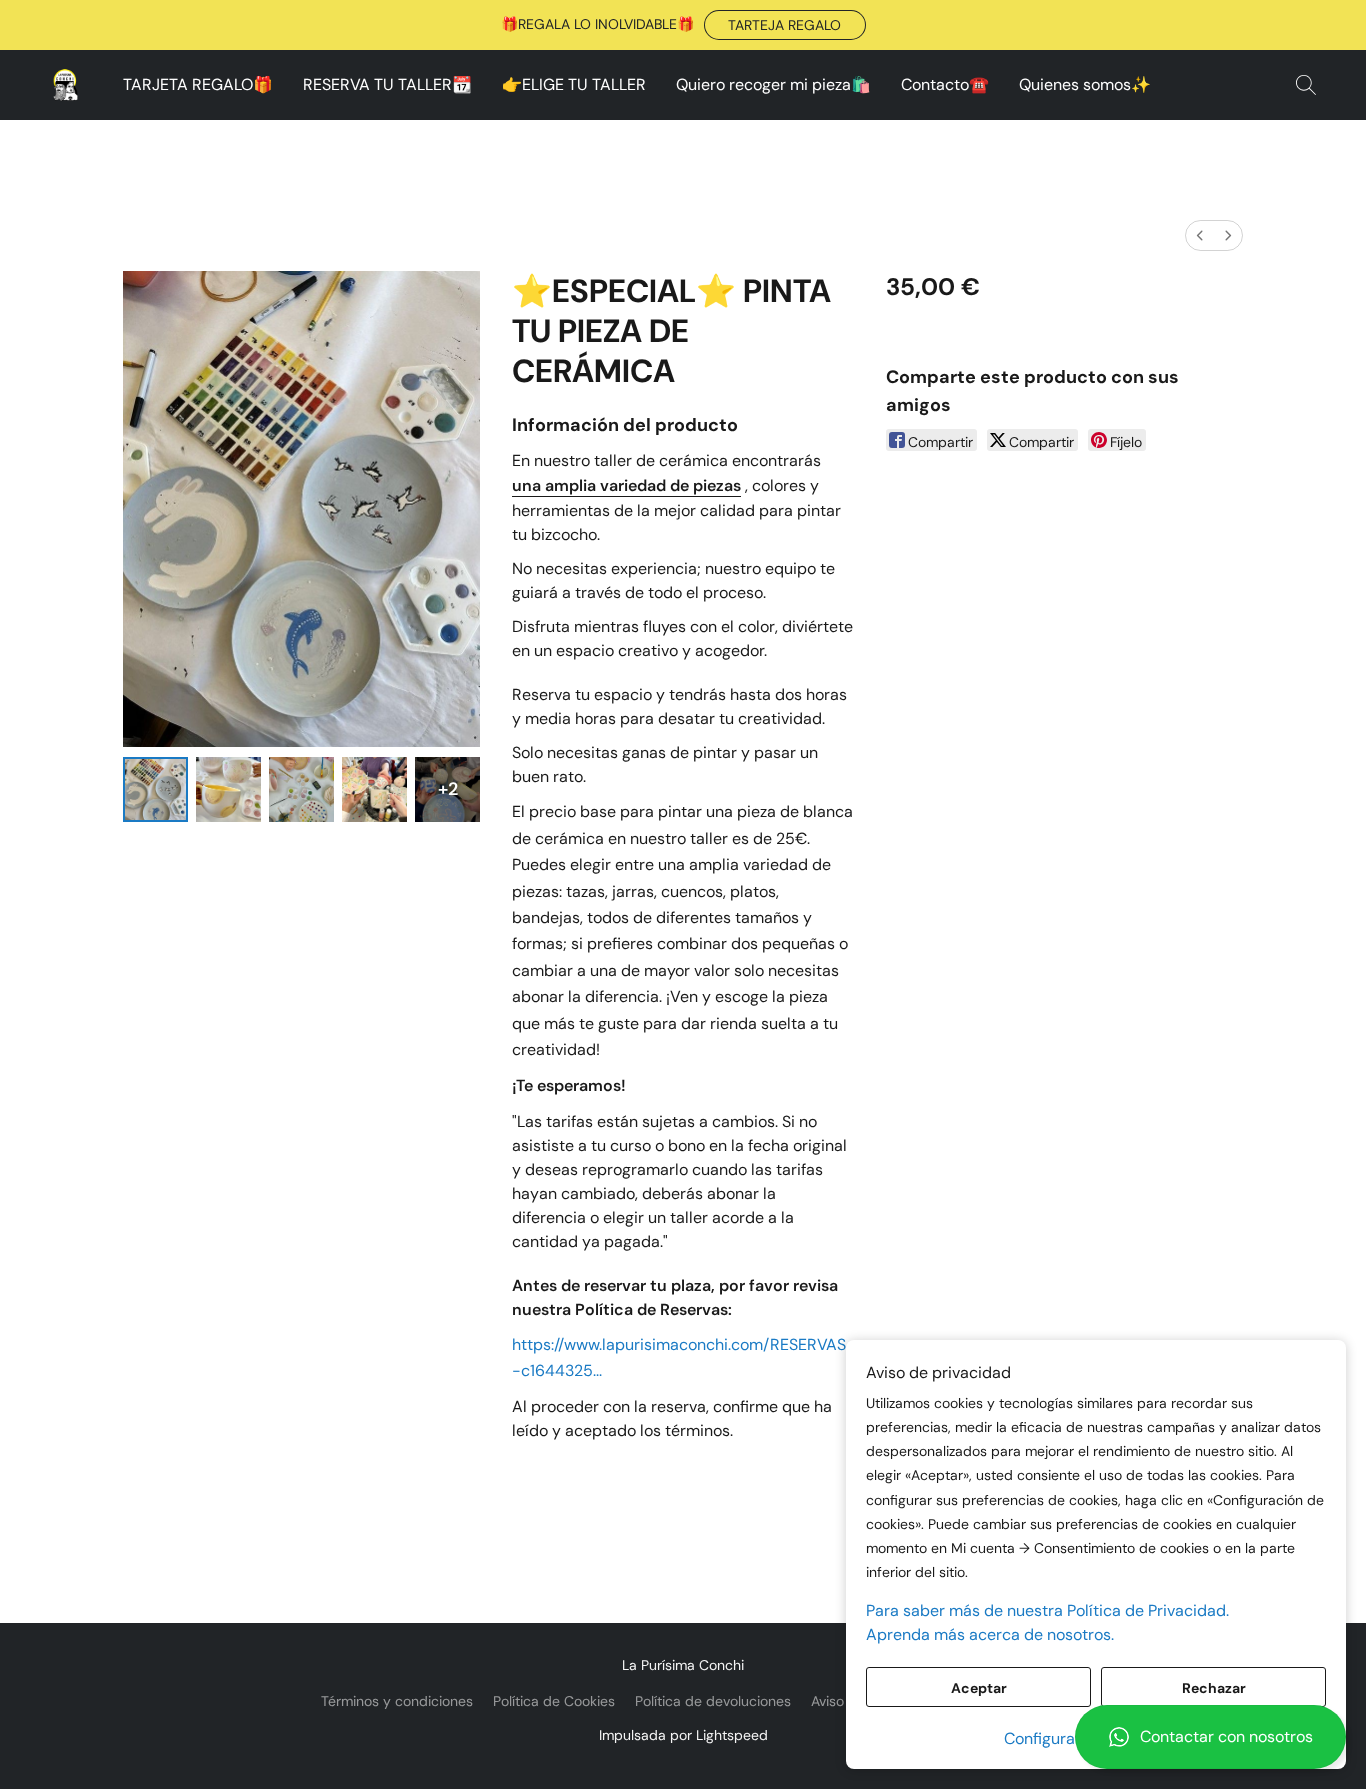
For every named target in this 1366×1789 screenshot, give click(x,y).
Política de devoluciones (713, 1701)
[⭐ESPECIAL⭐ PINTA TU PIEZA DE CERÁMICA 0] (155, 789)
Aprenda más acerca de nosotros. (990, 1634)
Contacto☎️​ (945, 84)
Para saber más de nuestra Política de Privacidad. (1047, 1610)
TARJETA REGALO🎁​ (198, 84)
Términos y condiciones (397, 1701)
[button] (785, 25)
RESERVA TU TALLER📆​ (387, 84)
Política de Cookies (554, 1701)
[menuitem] (1200, 235)
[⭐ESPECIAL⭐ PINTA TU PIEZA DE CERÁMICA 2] (301, 789)
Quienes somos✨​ (1085, 84)
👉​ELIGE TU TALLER (574, 84)
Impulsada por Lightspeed (683, 1735)
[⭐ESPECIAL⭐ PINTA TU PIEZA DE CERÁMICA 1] (228, 789)
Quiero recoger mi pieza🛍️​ (773, 84)
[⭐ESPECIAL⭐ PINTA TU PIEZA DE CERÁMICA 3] (374, 789)
